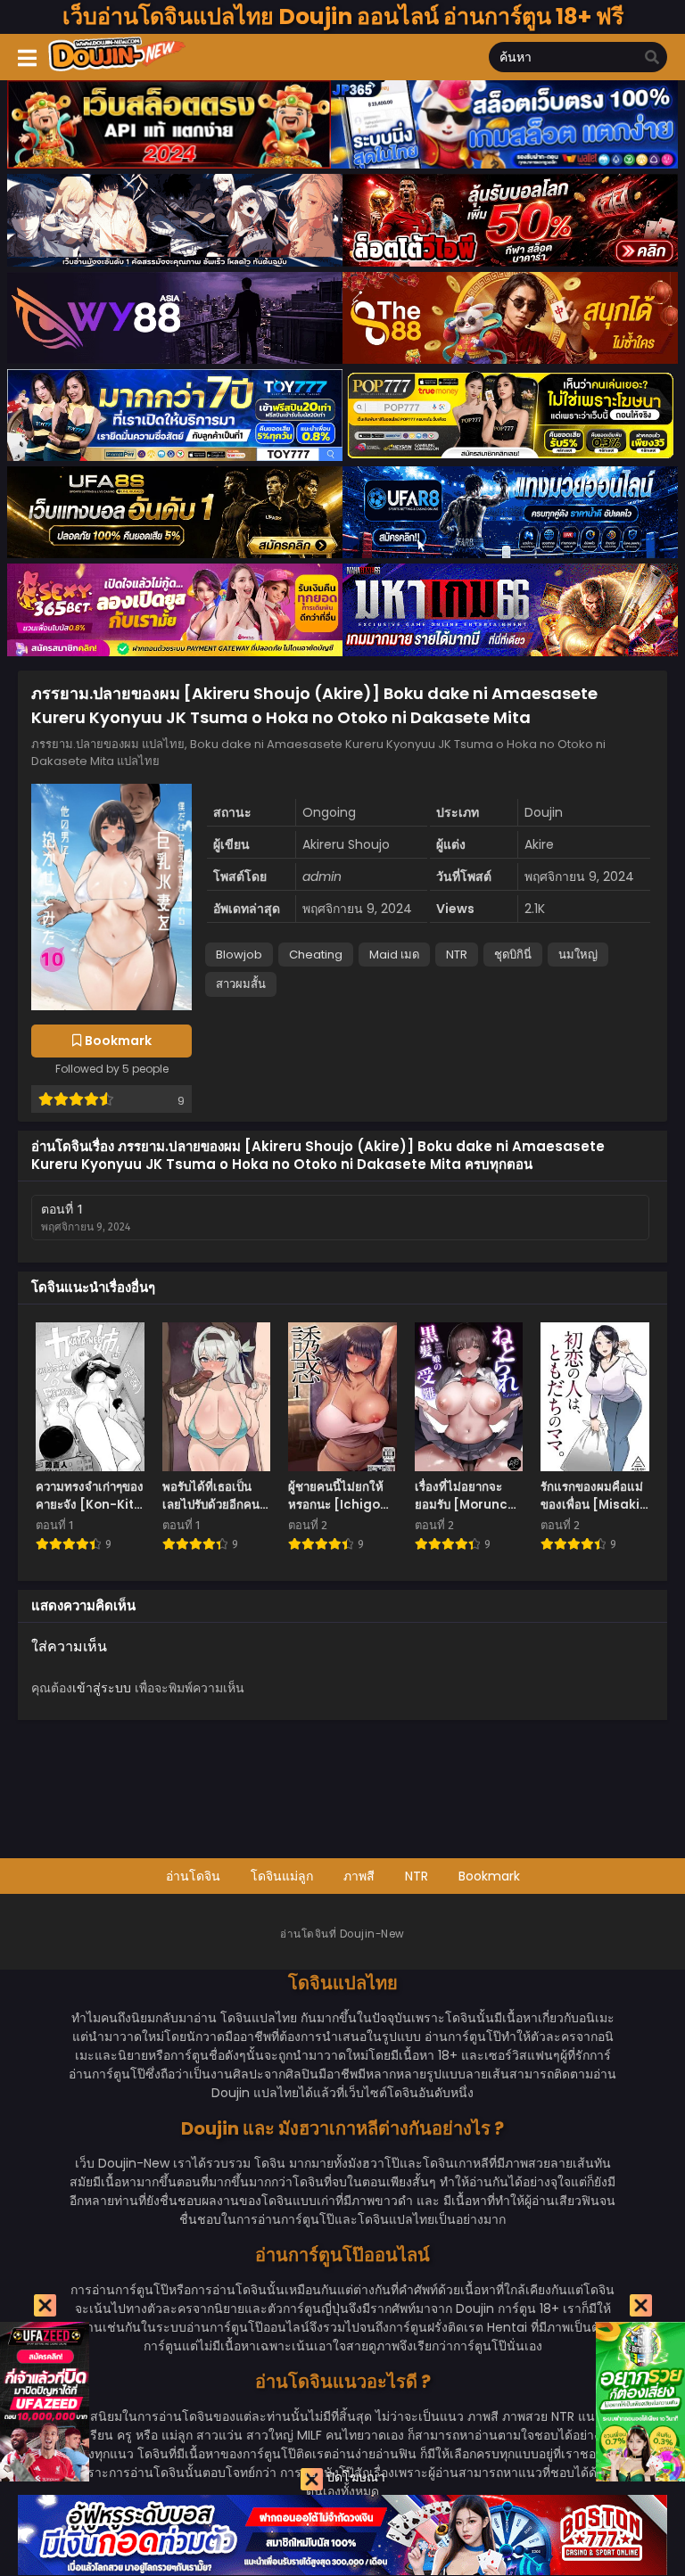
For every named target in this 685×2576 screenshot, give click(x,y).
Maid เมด (394, 955)
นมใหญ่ (578, 955)
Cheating (316, 955)
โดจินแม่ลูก (282, 1876)
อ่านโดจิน (193, 1876)
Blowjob (239, 955)
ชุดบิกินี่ (513, 955)
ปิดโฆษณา (354, 2477)
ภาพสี (359, 1876)
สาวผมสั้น (241, 984)
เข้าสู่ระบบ (102, 1688)
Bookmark (489, 1876)
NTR (457, 955)
